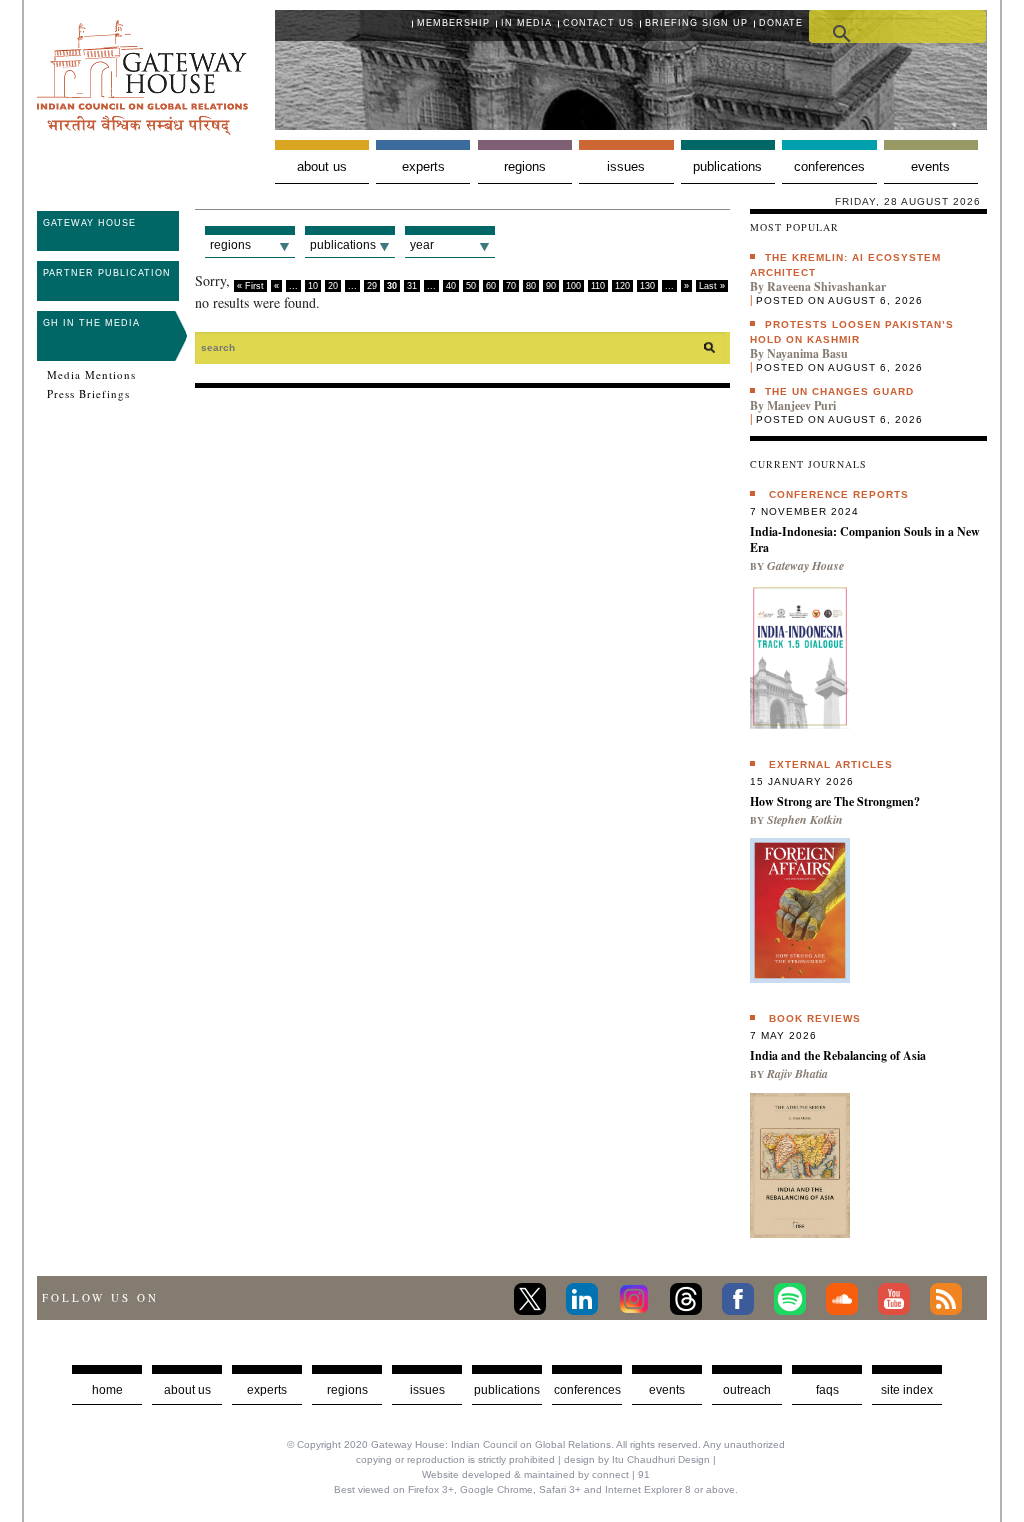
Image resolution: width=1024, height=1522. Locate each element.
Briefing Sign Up (696, 23)
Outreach (747, 1390)
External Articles (831, 764)
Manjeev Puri (801, 405)
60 (491, 286)
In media (526, 23)
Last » (712, 286)
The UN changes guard (839, 391)
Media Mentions (91, 375)
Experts (423, 166)
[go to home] (142, 129)
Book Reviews (815, 1018)
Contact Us (598, 23)
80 (531, 286)
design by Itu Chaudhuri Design (637, 1459)
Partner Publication (107, 273)
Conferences (829, 166)
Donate (781, 23)
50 (471, 286)
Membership (453, 23)
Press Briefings (88, 394)
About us (322, 166)
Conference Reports (839, 494)
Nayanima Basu (807, 353)
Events (930, 166)
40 (451, 286)
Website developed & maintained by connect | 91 (536, 1474)
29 (372, 286)
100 (573, 286)
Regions (525, 166)
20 (333, 286)
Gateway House (89, 223)
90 (551, 286)
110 (598, 286)
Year (422, 245)
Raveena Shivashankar (826, 286)
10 (313, 286)
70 (511, 286)
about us (187, 1390)
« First (250, 286)
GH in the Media (91, 323)
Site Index (907, 1390)
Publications (727, 166)
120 (622, 286)
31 (412, 286)
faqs (827, 1390)
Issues (626, 166)
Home (107, 1390)
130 (647, 286)
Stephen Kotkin (805, 819)
